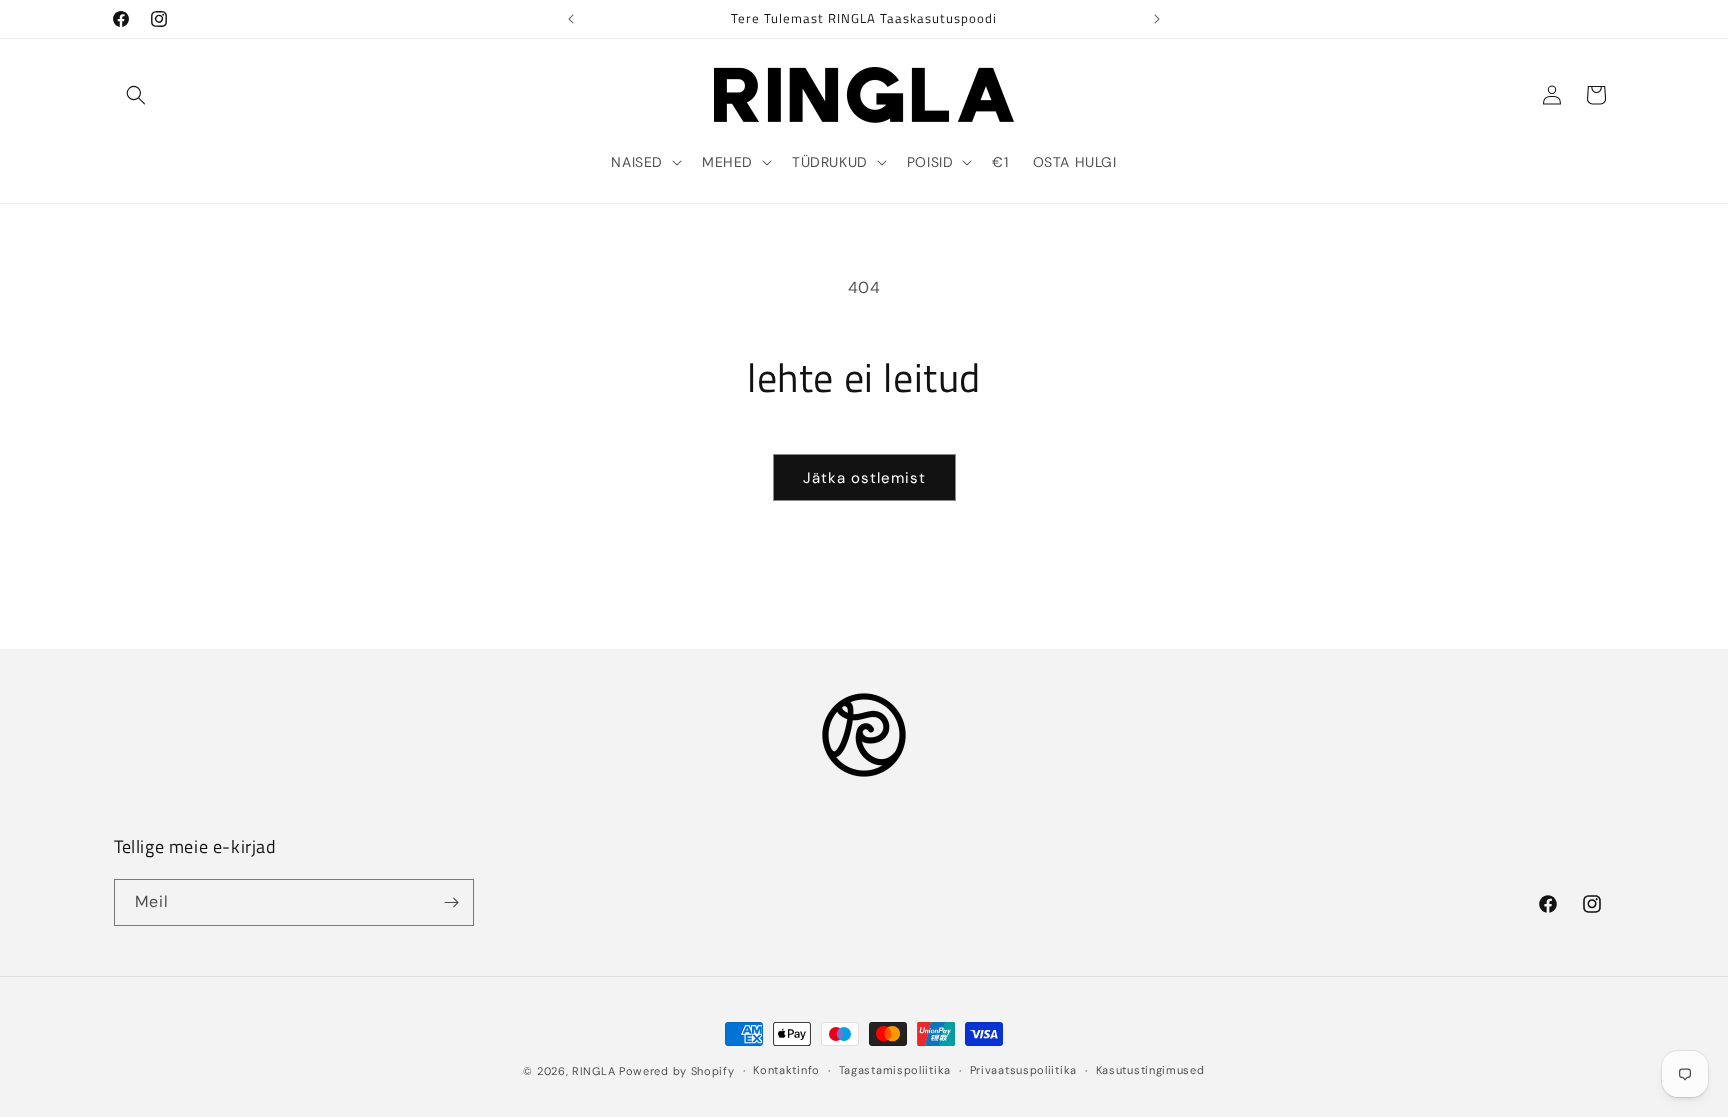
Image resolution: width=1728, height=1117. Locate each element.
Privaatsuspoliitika (1023, 1070)
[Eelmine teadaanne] (571, 19)
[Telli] (451, 902)
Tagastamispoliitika (895, 1070)
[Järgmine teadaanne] (1157, 19)
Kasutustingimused (1150, 1070)
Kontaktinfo (786, 1070)
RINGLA (593, 1071)
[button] (136, 95)
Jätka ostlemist (864, 478)
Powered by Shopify (677, 1071)
